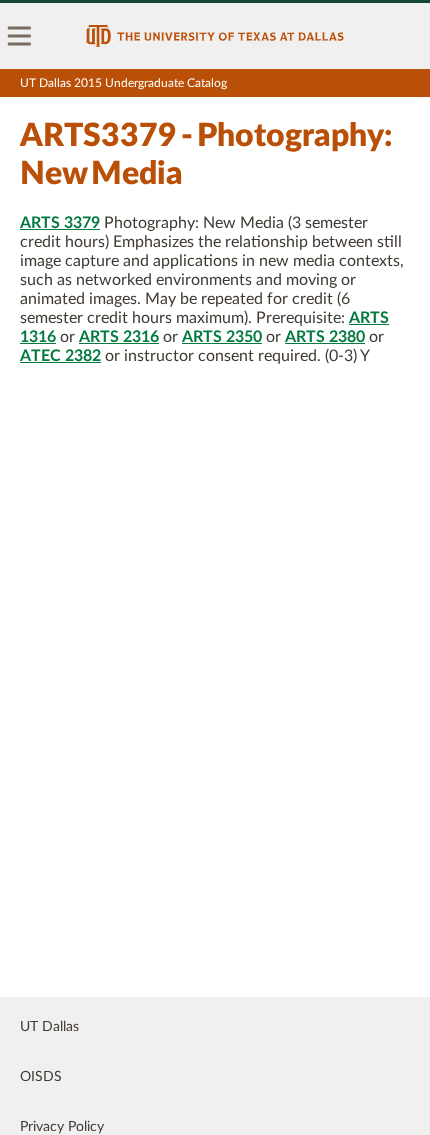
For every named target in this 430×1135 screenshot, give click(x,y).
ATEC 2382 (60, 356)
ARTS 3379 (60, 223)
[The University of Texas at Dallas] (215, 36)
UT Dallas (49, 1027)
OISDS (41, 1077)
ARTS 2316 (119, 337)
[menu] (20, 36)
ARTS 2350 (222, 337)
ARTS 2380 (325, 337)
